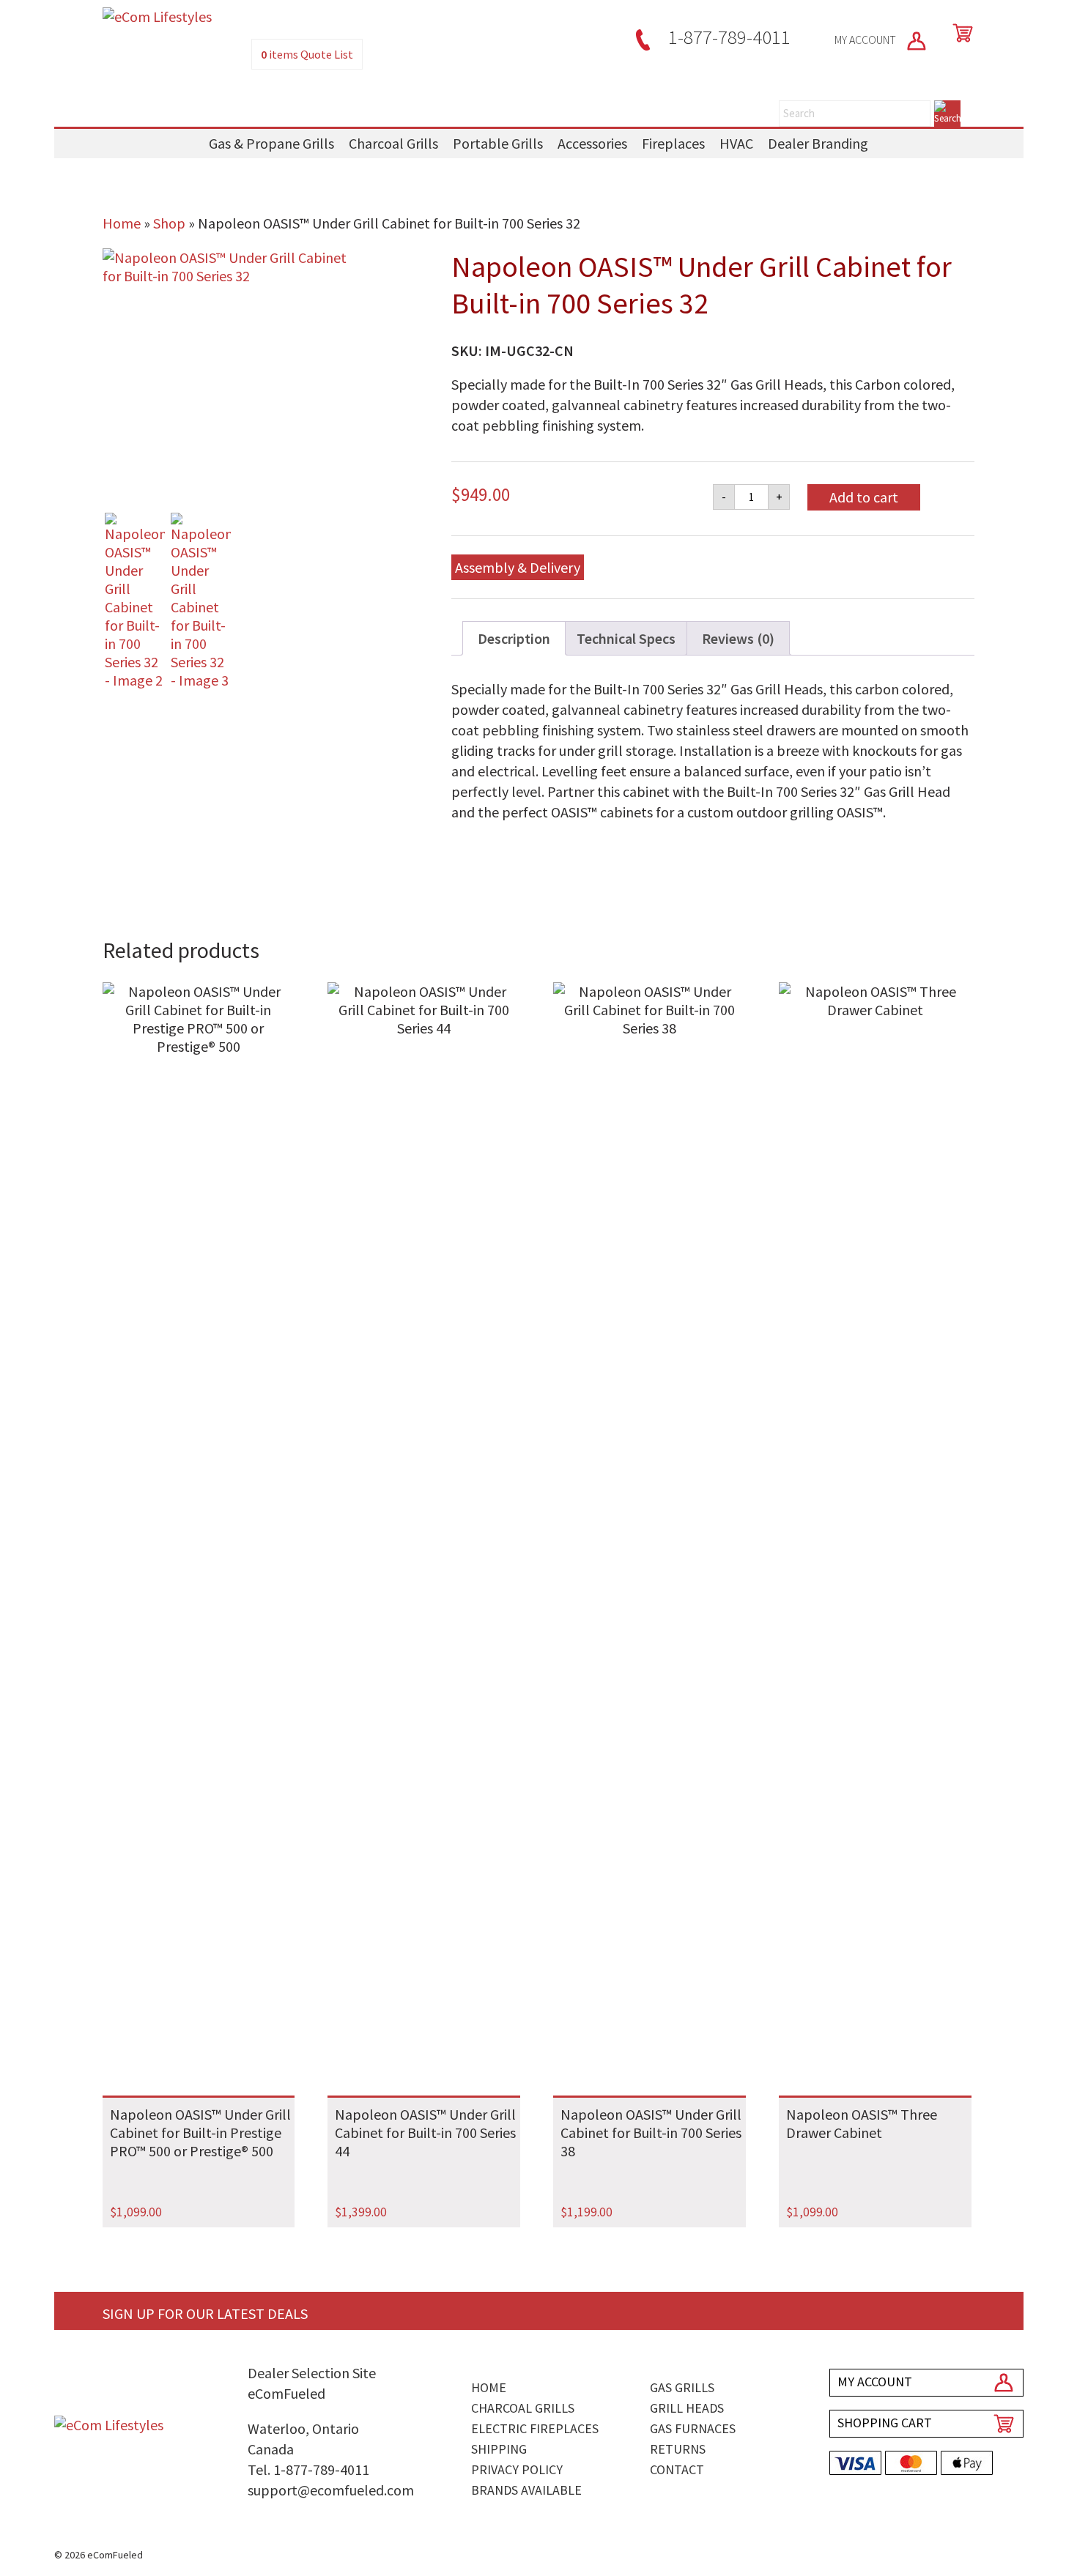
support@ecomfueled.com (331, 2490)
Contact (677, 2469)
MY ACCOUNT (866, 40)
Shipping (499, 2449)
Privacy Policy (517, 2469)
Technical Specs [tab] (626, 638)
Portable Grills (498, 143)
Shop (169, 223)
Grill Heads (687, 2408)
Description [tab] (514, 638)
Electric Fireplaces (535, 2428)
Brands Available (526, 2490)
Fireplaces (673, 143)
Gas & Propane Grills (271, 143)
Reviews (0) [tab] (738, 638)
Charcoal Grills (393, 143)
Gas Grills (682, 2387)
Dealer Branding (818, 143)
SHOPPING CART (885, 2423)
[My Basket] (960, 33)
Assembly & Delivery (518, 567)
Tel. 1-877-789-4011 (308, 2469)
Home (122, 223)
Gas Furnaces (693, 2428)
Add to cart (864, 497)
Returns (678, 2449)
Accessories (592, 143)
